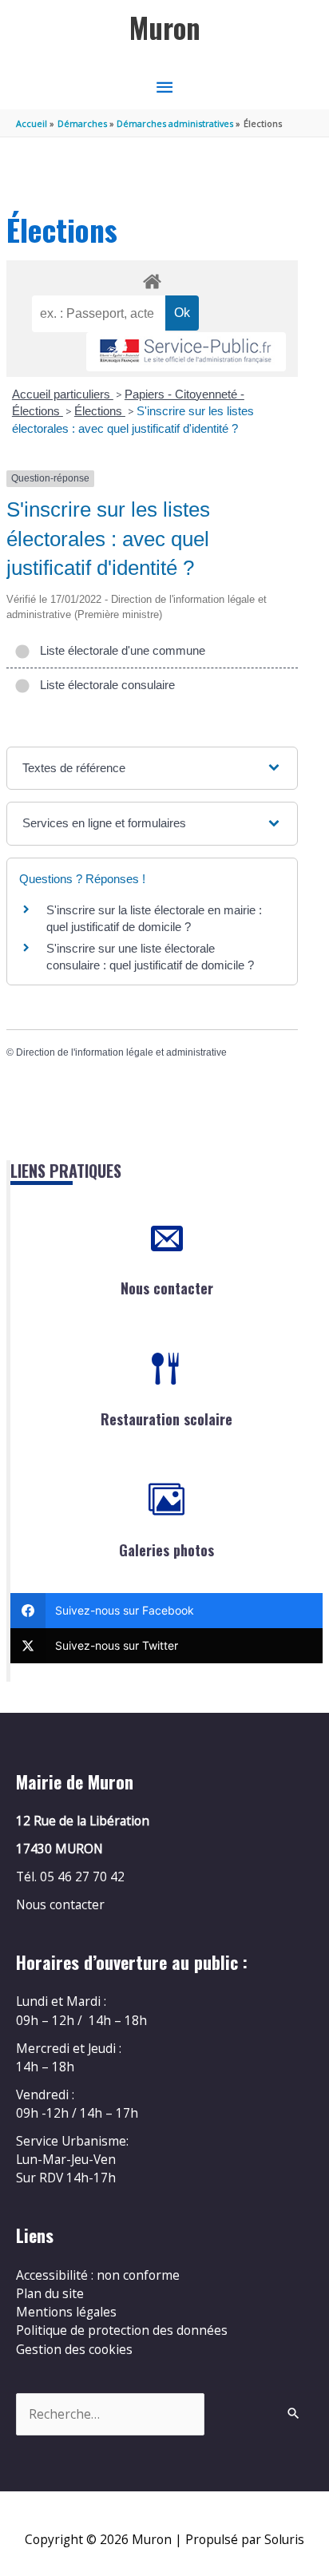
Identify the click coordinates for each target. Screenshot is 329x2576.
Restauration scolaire (166, 1419)
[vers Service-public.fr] (186, 352)
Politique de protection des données (122, 2330)
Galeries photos (166, 1550)
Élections (100, 411)
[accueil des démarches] (152, 279)
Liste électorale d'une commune (119, 650)
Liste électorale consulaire (104, 685)
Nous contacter (167, 1288)
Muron (165, 28)
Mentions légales (66, 2312)
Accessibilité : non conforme (98, 2275)
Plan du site (50, 2293)
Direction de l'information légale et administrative (121, 1052)
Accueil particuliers (63, 394)
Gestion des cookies (74, 2349)
